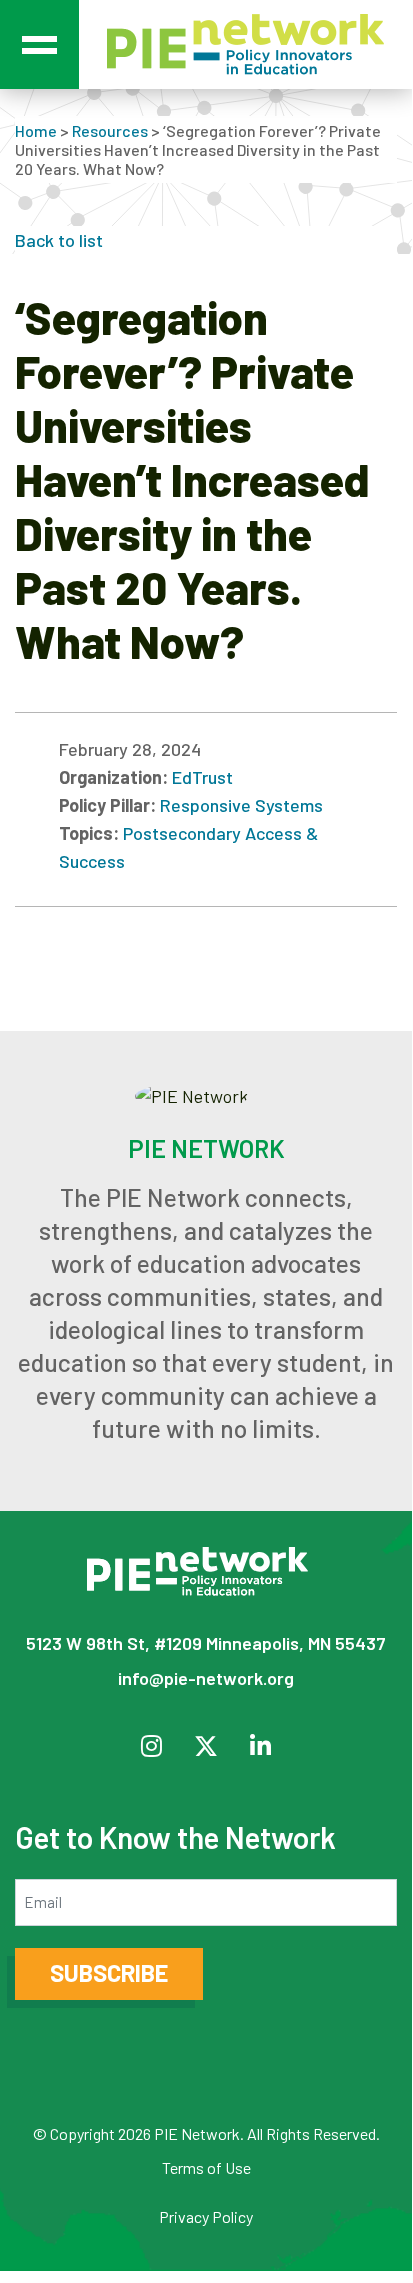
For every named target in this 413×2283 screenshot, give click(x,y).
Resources (110, 130)
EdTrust (202, 777)
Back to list (59, 240)
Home (36, 130)
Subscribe (109, 1972)
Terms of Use (206, 2167)
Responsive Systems (241, 805)
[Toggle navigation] (39, 44)
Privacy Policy (206, 2216)
